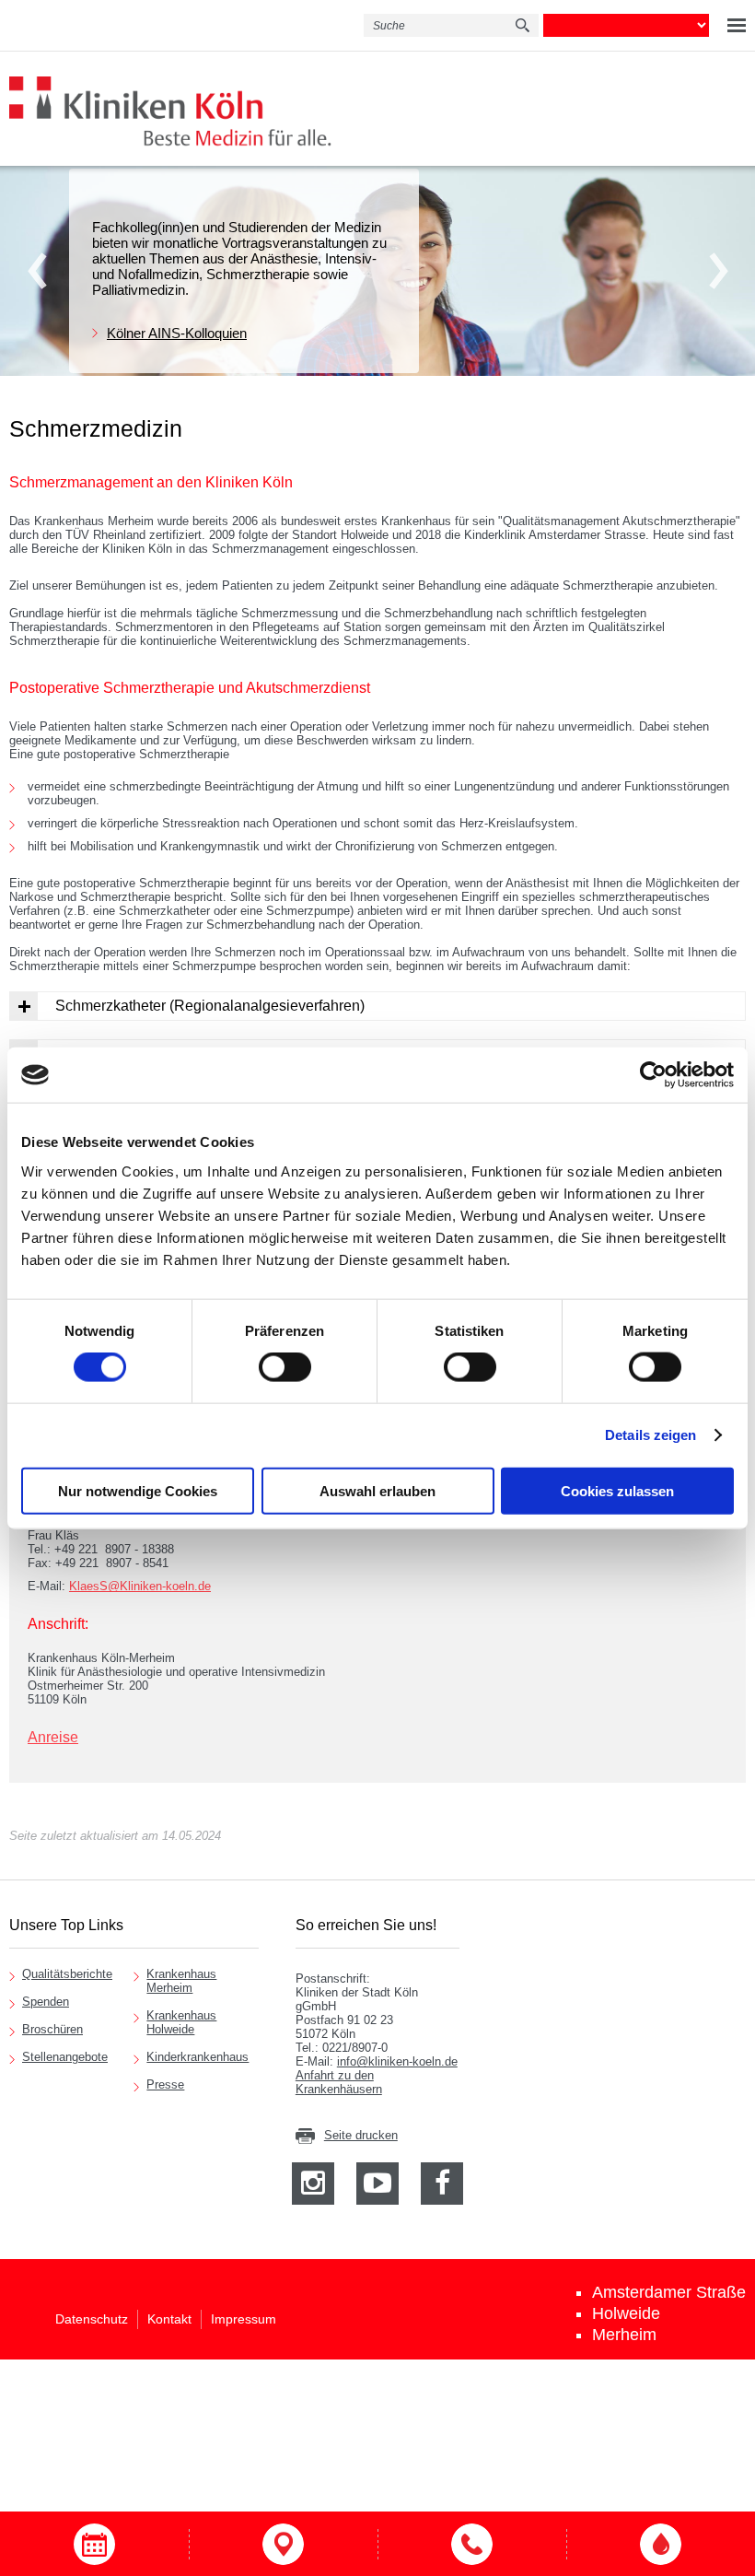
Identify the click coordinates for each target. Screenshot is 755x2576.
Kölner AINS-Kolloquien (177, 333)
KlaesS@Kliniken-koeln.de (140, 1586)
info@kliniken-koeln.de (397, 2061)
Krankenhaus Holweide (181, 2022)
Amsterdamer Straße (669, 2292)
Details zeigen (650, 1435)
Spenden (46, 2002)
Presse (165, 2084)
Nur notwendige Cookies (138, 1490)
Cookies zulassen (617, 1490)
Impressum (244, 2319)
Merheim (624, 2335)
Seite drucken (361, 2135)
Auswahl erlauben (377, 1490)
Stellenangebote (65, 2057)
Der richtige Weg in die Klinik (283, 2544)
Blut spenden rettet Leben (661, 2544)
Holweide (626, 2313)
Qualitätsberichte (67, 1974)
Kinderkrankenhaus (197, 2057)
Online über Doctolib (94, 2544)
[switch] (285, 1367)
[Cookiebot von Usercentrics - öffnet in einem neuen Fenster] (653, 1075)
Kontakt (169, 2319)
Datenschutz (92, 2319)
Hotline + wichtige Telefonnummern (472, 2544)
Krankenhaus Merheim (181, 1981)
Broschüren (52, 2029)
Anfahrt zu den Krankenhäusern (339, 2082)
